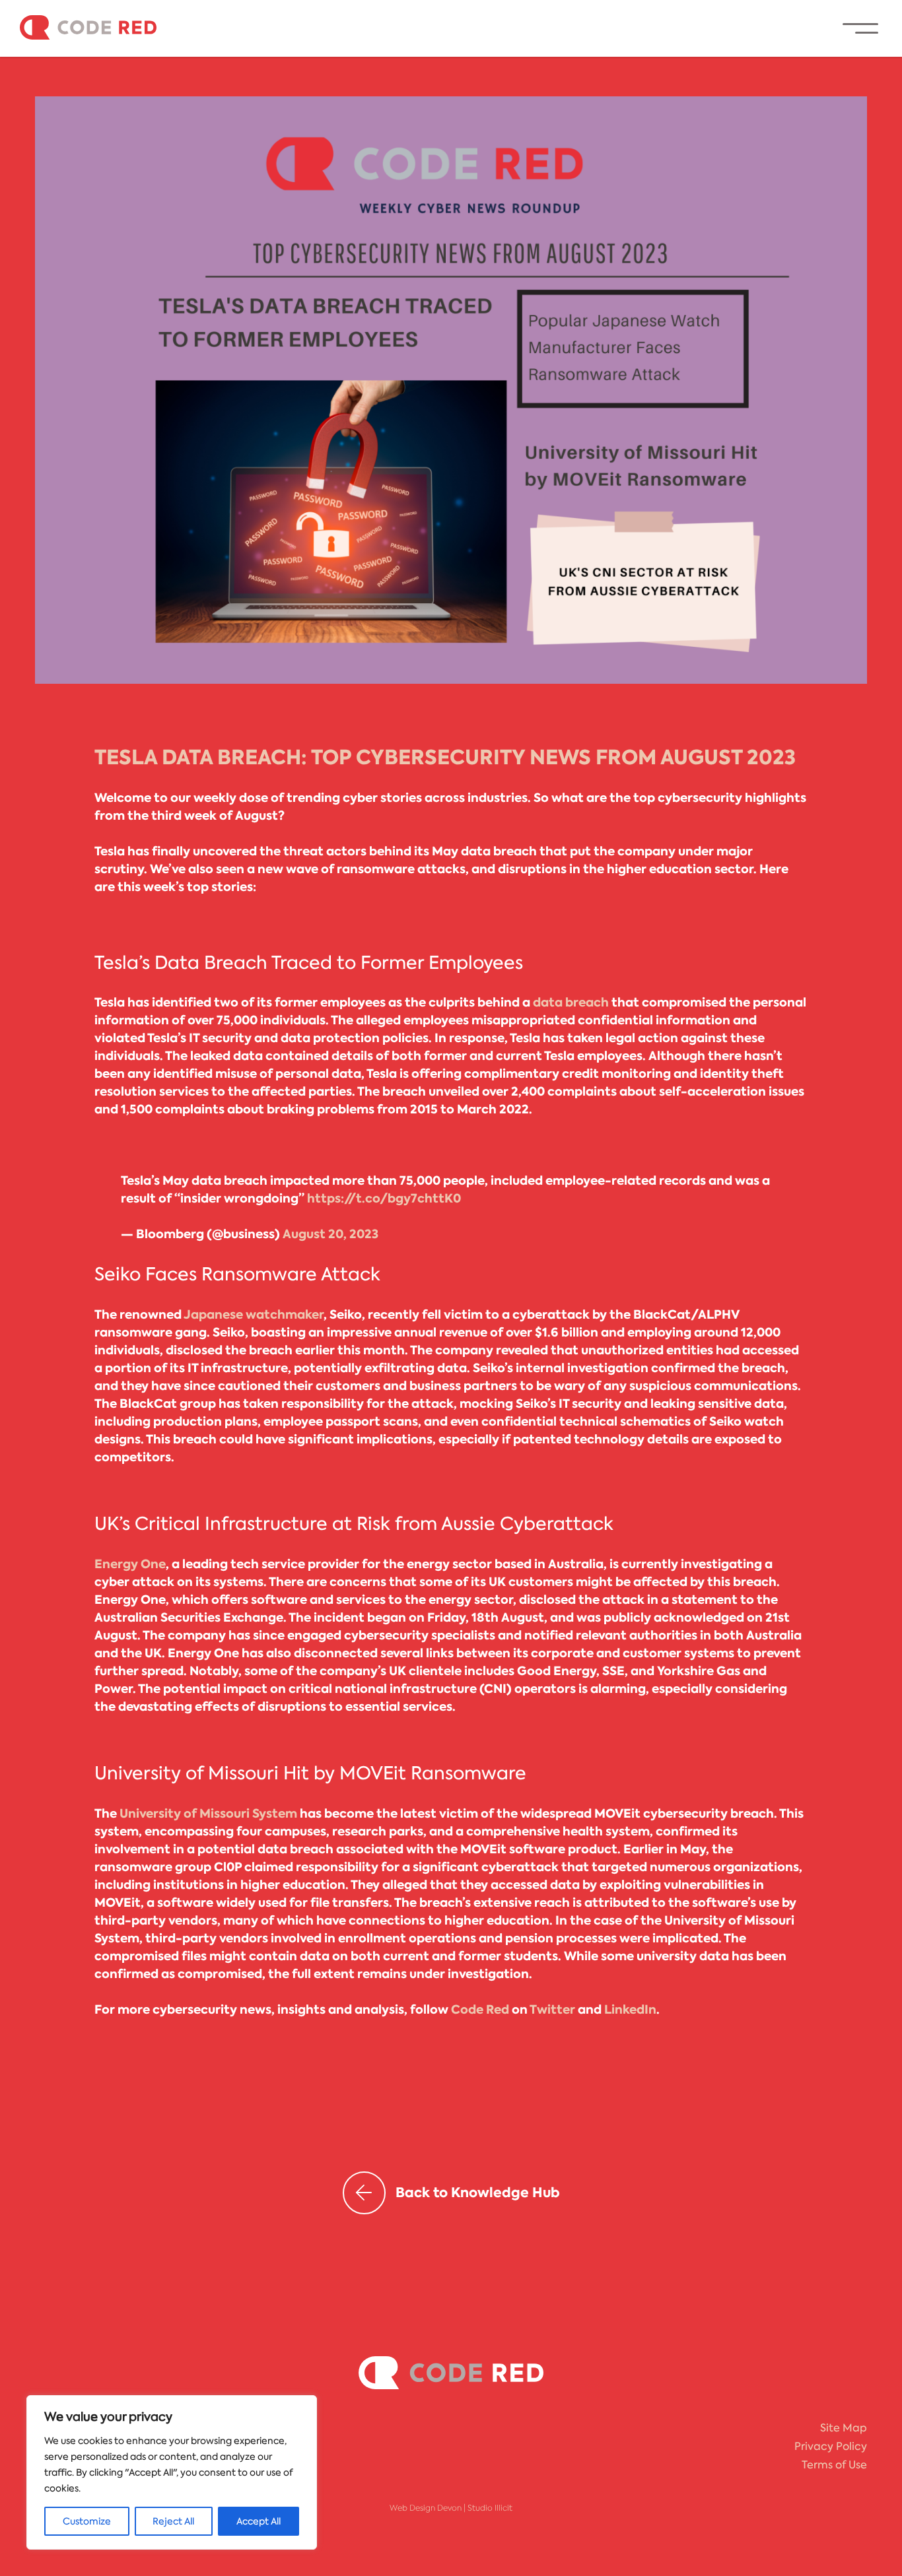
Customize (87, 2521)
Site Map (844, 2428)
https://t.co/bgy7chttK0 (384, 1199)
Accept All (259, 2521)
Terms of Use (834, 2465)
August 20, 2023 (330, 1234)
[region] (172, 2472)
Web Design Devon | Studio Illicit (451, 2508)
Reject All (173, 2521)
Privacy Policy (831, 2446)
